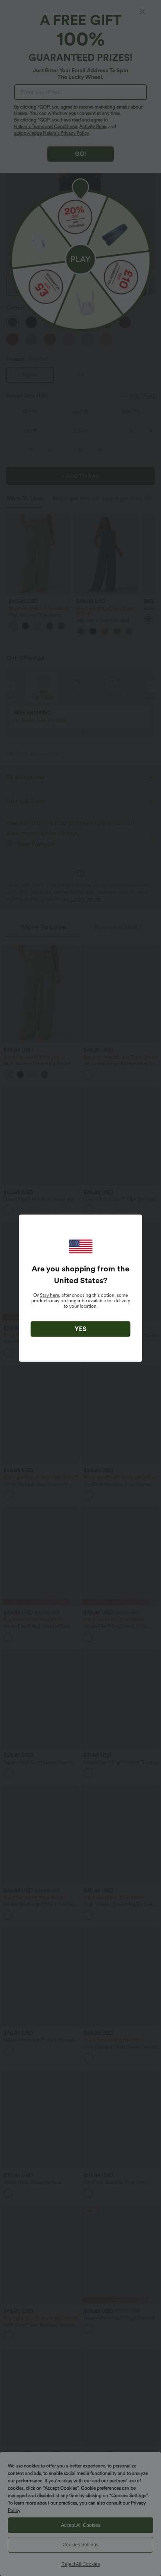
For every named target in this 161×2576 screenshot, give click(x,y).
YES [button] (80, 1329)
